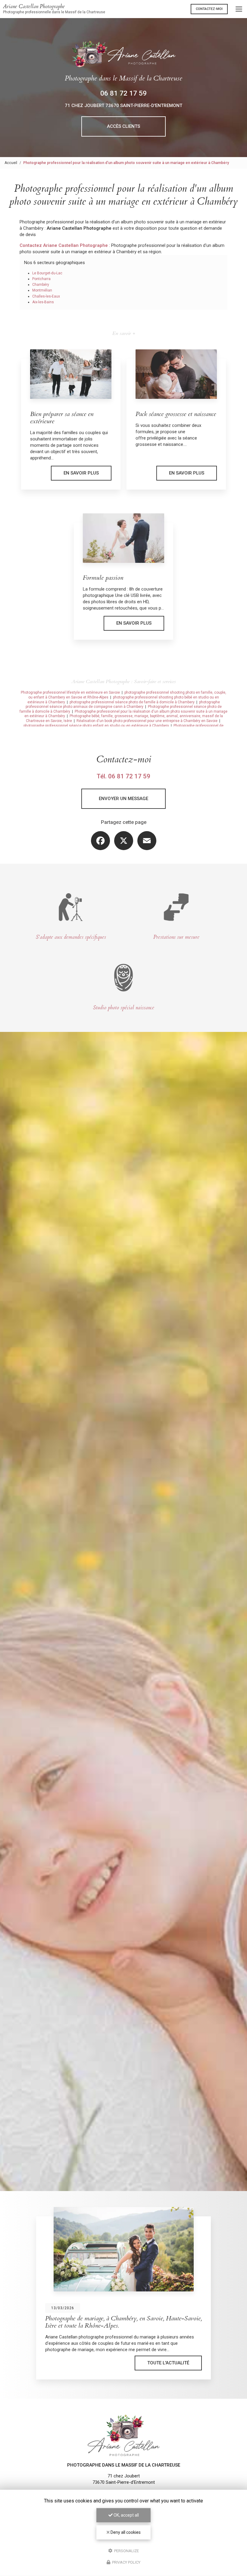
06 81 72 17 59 (123, 93)
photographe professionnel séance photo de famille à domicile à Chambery (132, 702)
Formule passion (103, 578)
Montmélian (42, 290)
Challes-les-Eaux (46, 296)
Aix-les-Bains (43, 302)
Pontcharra (41, 279)
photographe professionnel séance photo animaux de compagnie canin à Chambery (123, 705)
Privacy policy (126, 2562)
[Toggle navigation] (239, 9)
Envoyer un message (123, 799)
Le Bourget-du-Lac (47, 273)
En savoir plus (81, 473)
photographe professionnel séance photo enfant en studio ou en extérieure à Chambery (96, 726)
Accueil (11, 163)
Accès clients (123, 126)
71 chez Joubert (123, 106)
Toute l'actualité (153, 2363)
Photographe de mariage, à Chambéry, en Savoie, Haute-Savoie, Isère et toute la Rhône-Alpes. (108, 2322)
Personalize (126, 2551)
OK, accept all (126, 2515)
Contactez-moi (209, 9)
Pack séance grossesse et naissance (176, 414)
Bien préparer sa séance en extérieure (62, 418)
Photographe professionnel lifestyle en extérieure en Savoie (70, 692)
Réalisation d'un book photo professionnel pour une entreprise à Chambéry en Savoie (147, 721)
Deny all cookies (125, 2532)
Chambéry (41, 285)
